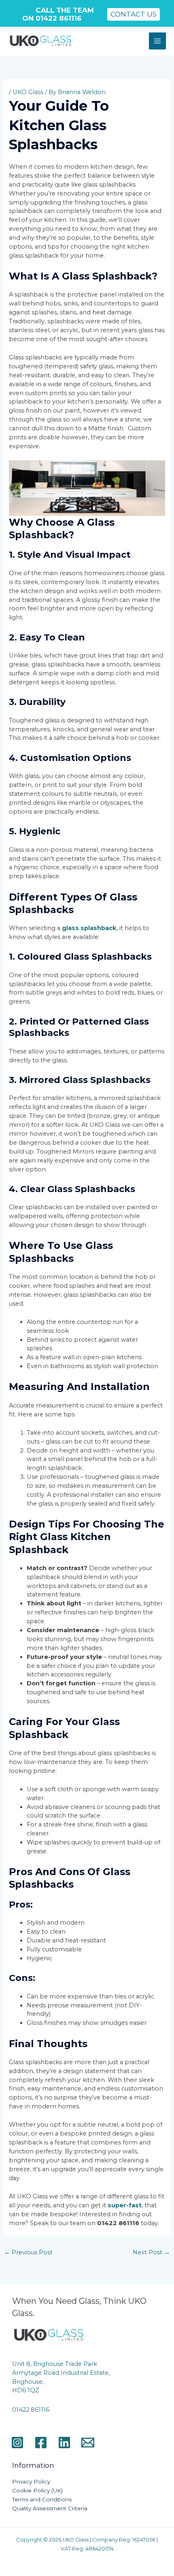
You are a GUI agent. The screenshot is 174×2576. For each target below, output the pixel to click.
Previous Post (28, 2252)
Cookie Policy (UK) (37, 2490)
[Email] (88, 2443)
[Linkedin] (64, 2443)
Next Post (151, 2252)
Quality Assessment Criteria (50, 2508)
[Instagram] (17, 2443)
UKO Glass (28, 92)
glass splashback (89, 928)
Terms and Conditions (42, 2499)
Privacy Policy (31, 2481)
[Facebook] (41, 2443)
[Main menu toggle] (157, 41)
